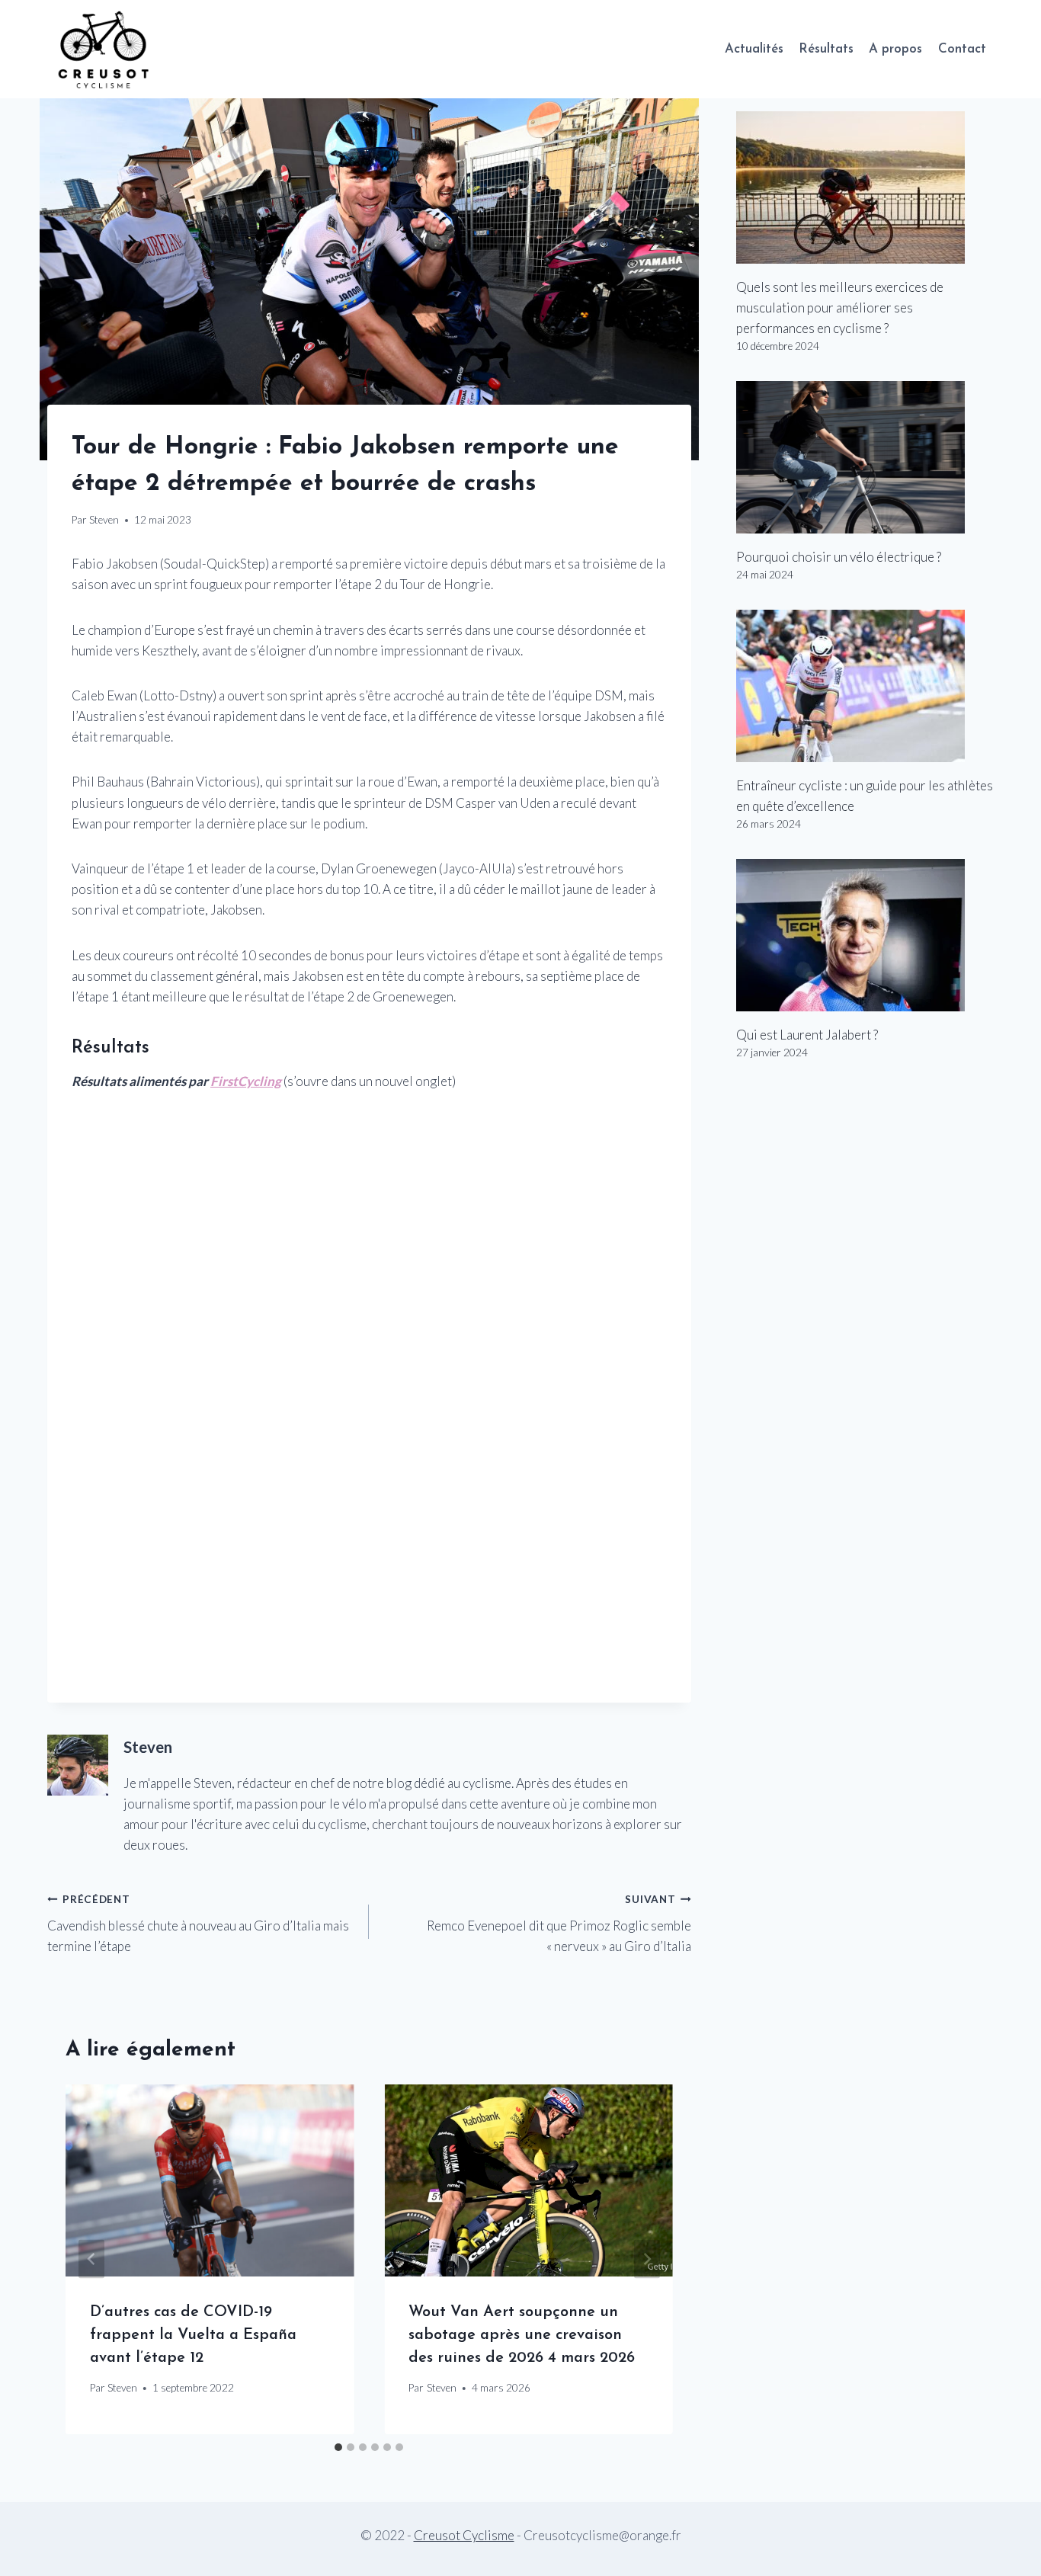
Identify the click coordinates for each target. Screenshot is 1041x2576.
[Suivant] (647, 2259)
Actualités (754, 49)
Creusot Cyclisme (464, 2535)
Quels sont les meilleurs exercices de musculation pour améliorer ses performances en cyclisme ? (840, 308)
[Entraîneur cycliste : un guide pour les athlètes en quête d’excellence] (865, 686)
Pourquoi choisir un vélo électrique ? (839, 557)
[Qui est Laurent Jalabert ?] (865, 935)
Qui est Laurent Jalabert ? (807, 1035)
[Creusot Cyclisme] (104, 49)
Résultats (826, 49)
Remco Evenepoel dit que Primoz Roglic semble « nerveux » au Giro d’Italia (559, 1924)
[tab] (338, 2447)
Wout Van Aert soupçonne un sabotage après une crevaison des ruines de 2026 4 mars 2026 (522, 2335)
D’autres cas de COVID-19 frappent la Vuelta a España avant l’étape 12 (193, 2335)
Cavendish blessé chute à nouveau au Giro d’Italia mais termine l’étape (198, 1924)
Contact (962, 49)
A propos (895, 49)
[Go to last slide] (91, 2259)
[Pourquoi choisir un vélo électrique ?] (865, 457)
